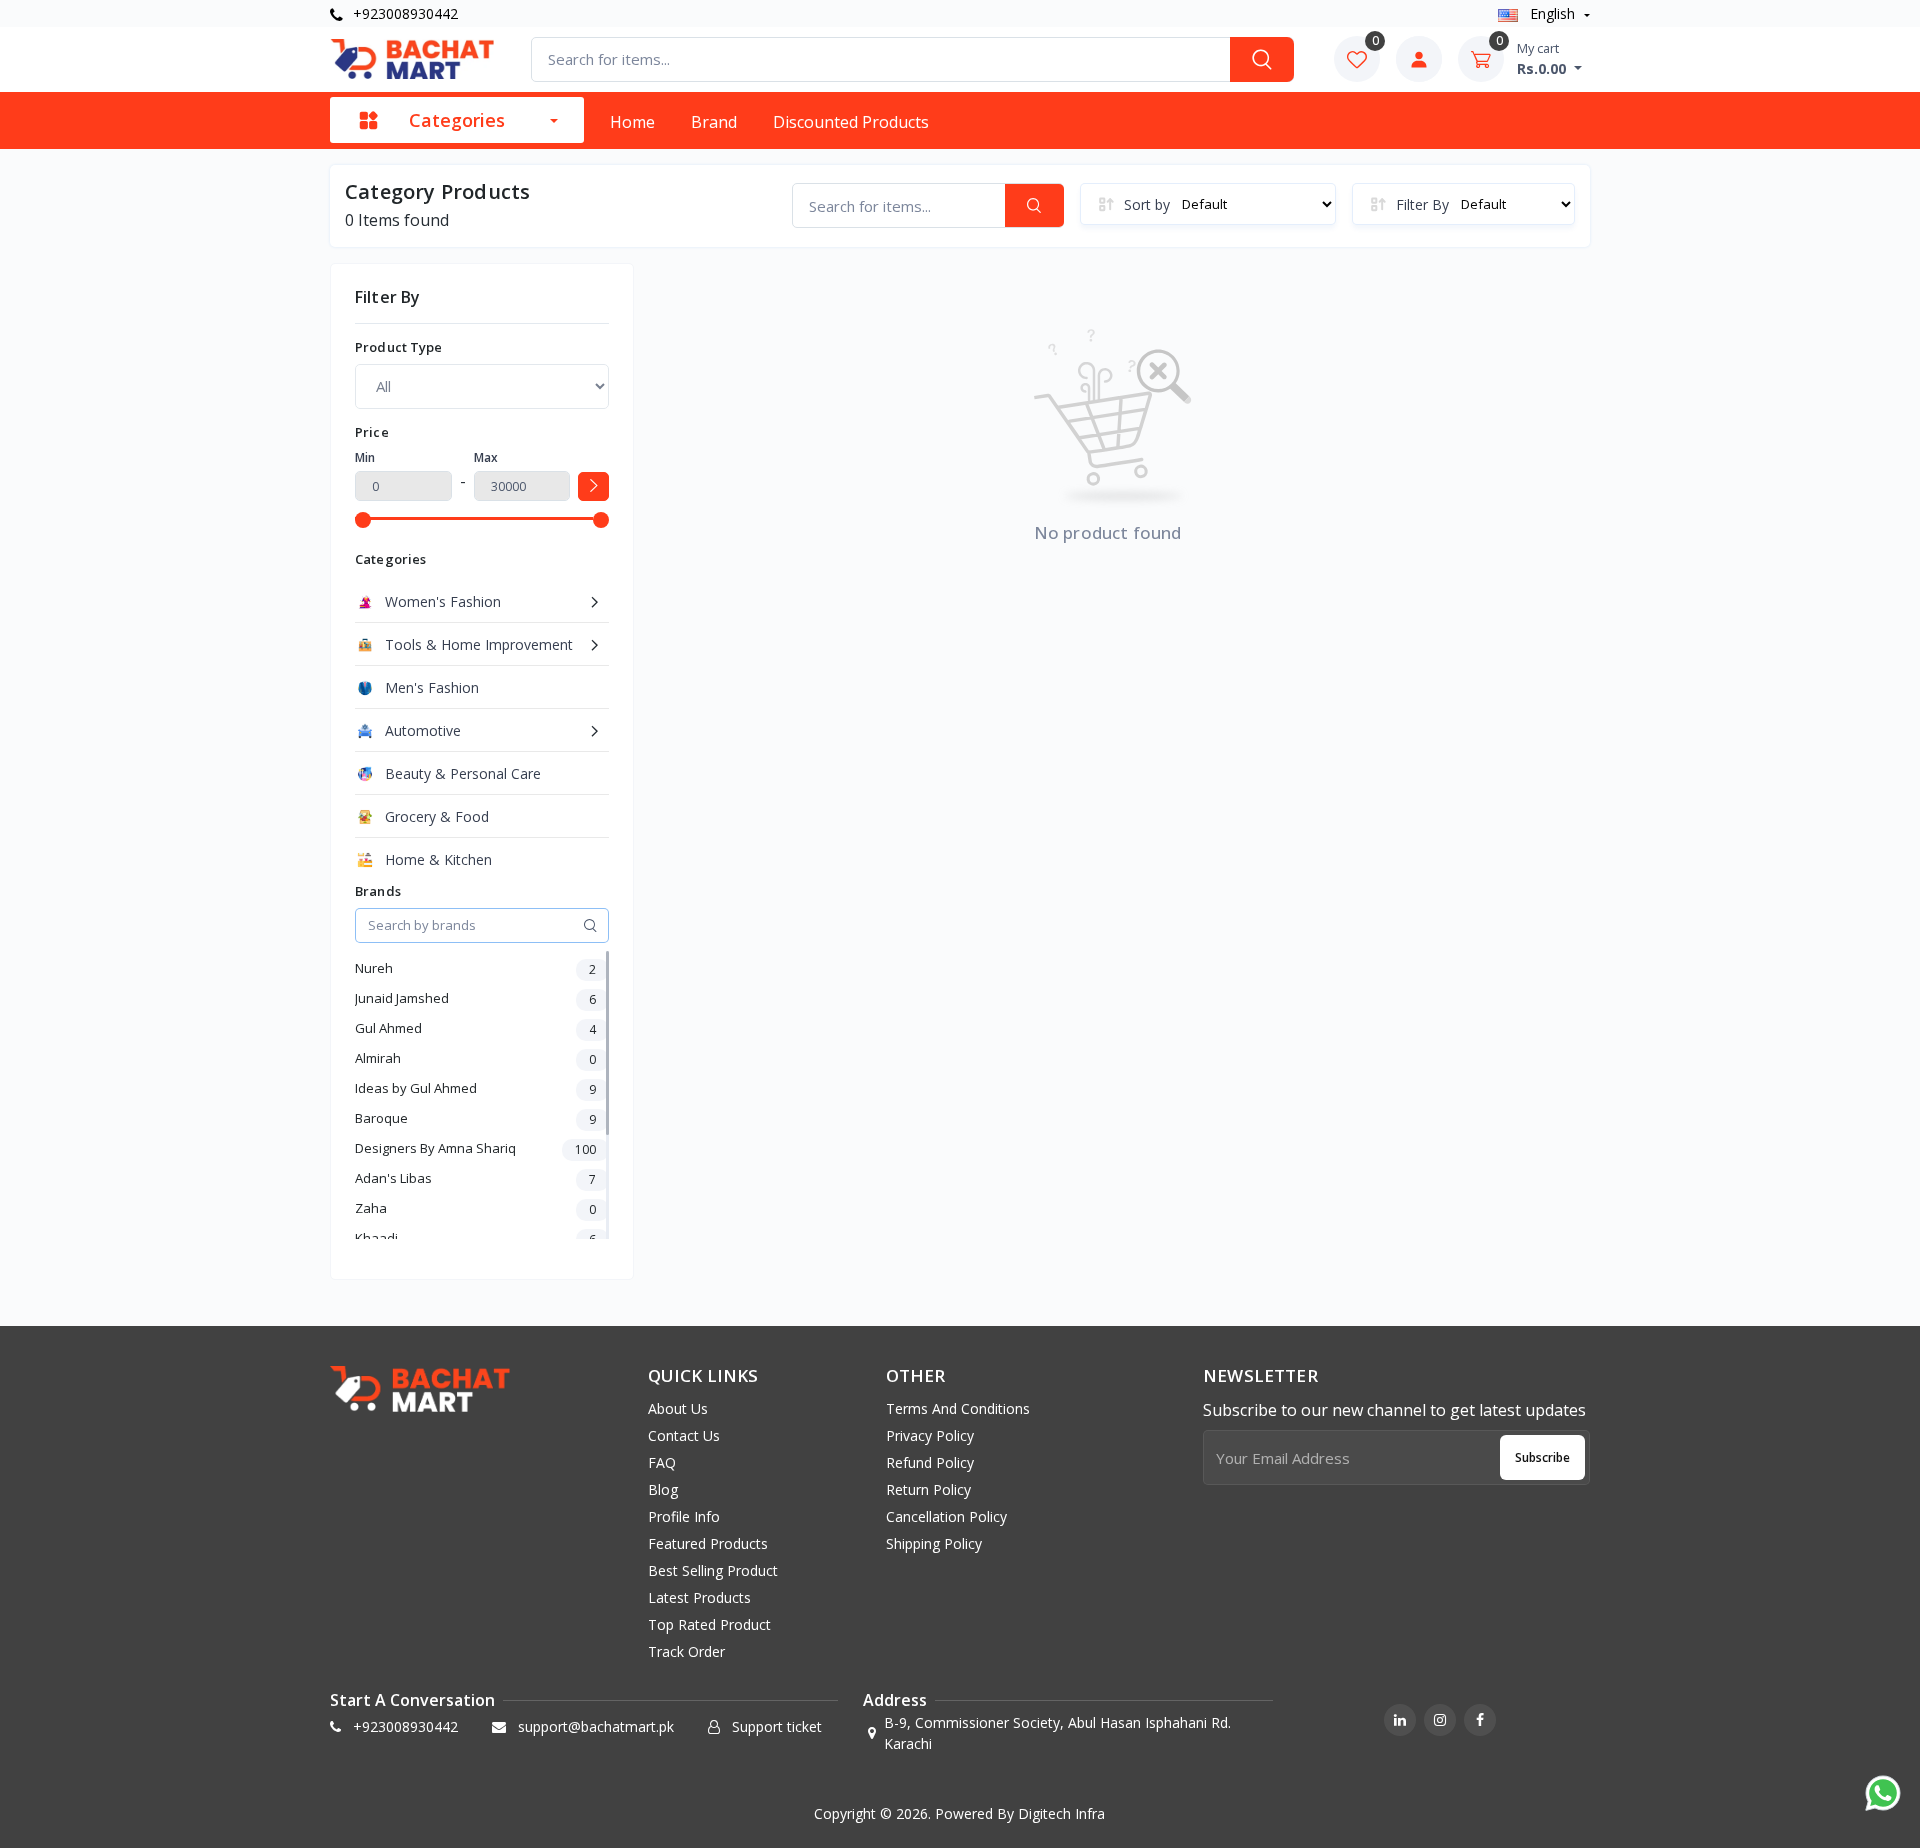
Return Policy (928, 1489)
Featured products (708, 1543)
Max (486, 457)
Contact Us (684, 1435)
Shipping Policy (934, 1543)
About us (678, 1408)
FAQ (662, 1462)
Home (632, 122)
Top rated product (709, 1624)
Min (365, 457)
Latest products (699, 1597)
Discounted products (851, 122)
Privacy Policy (930, 1435)
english (1552, 13)
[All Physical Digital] (482, 386)
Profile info (684, 1516)
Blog (663, 1489)
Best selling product (713, 1570)
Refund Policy (930, 1462)
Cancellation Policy (946, 1516)
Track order (686, 1651)
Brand (714, 122)
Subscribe (1542, 1457)
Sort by (1147, 204)
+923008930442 (403, 13)
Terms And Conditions (958, 1408)
